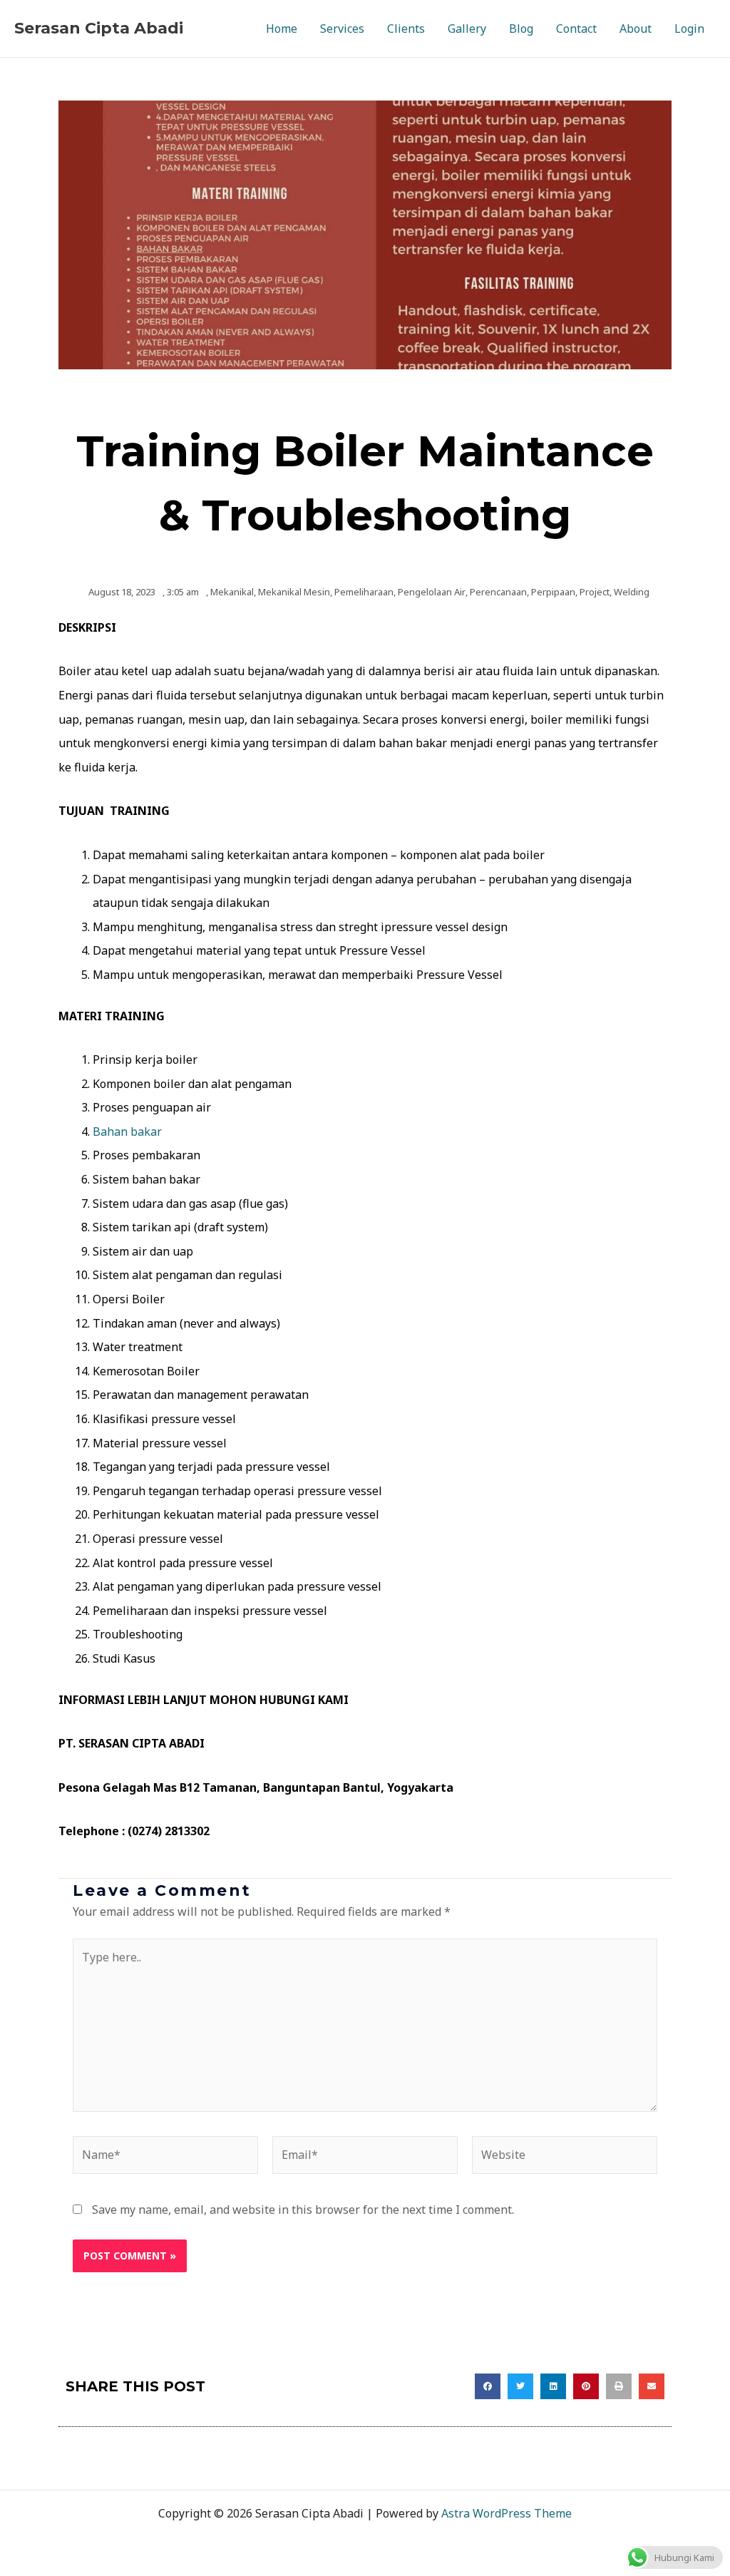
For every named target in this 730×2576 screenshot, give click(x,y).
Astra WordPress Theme (507, 2513)
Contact (576, 29)
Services (342, 29)
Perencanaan (498, 592)
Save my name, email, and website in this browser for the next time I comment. (303, 2210)
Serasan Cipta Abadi (99, 28)
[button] (488, 2386)
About (636, 29)
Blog (521, 29)
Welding (632, 592)
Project (595, 592)
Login (689, 29)
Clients (406, 29)
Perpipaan (553, 592)
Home (282, 29)
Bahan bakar (127, 1132)
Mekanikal (232, 592)
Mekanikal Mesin (294, 592)
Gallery (467, 29)
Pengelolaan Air (432, 592)
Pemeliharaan (364, 592)
